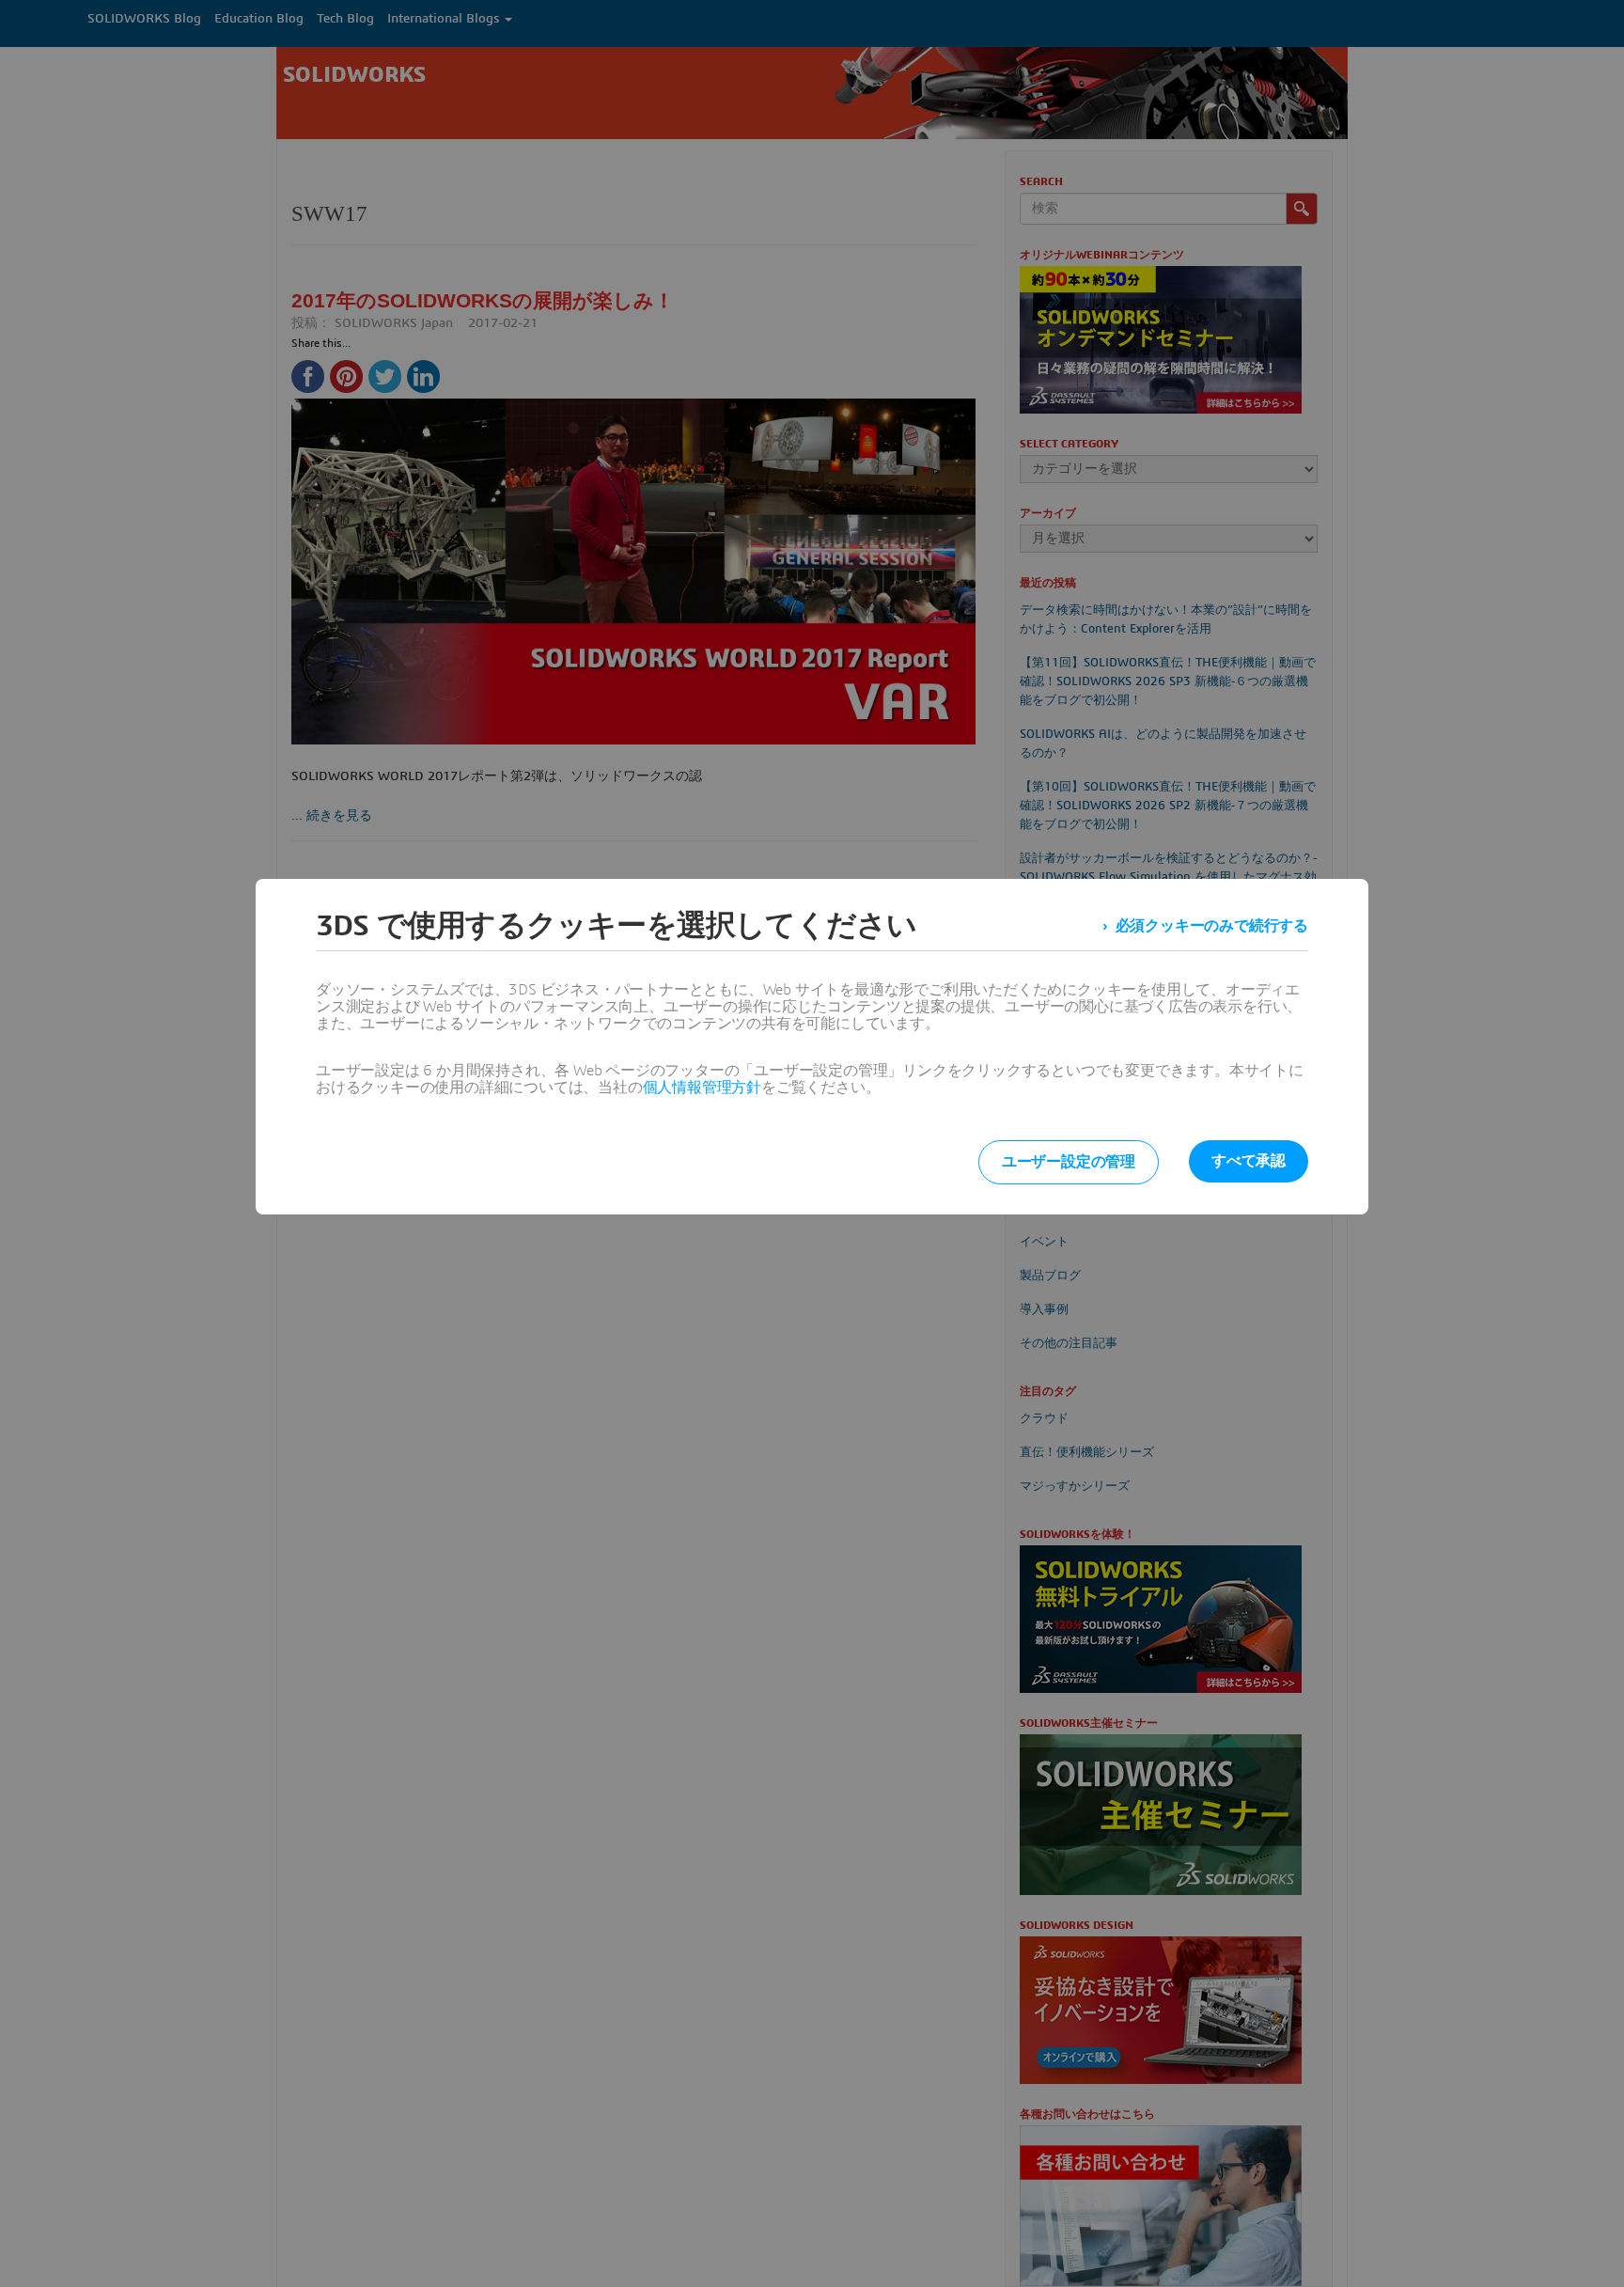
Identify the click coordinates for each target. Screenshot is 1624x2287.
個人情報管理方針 (702, 1088)
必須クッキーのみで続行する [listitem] (1212, 926)
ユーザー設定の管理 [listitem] (1069, 1162)
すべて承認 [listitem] (1249, 1161)
